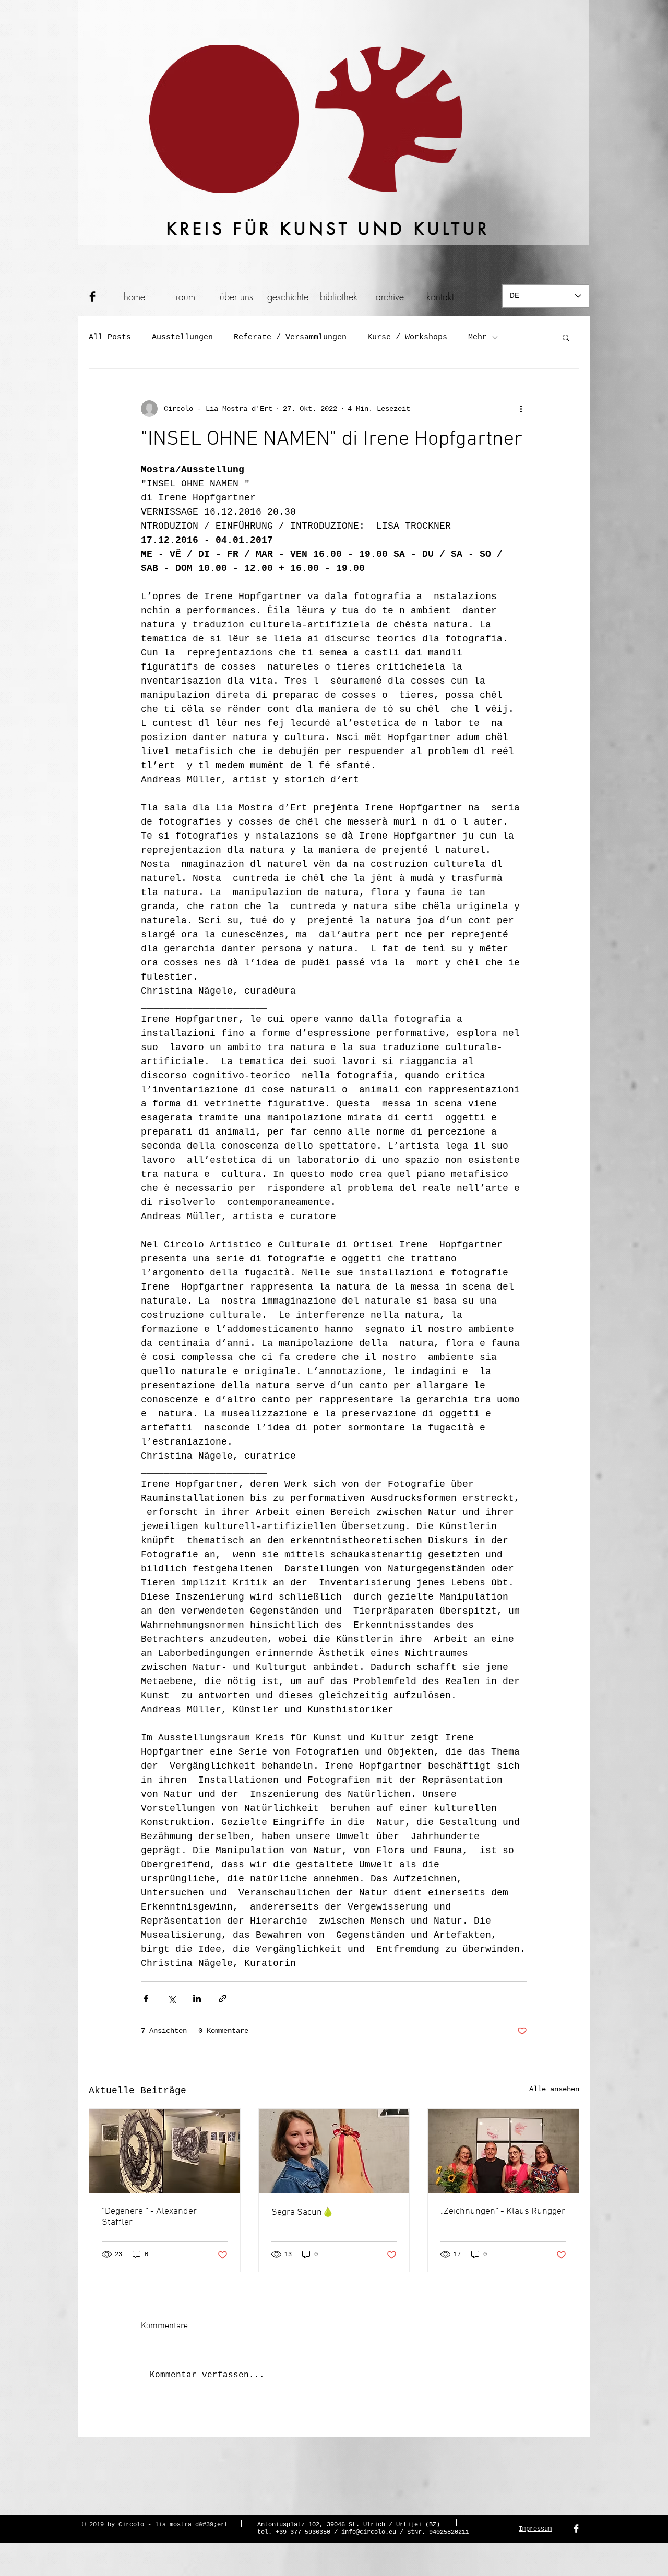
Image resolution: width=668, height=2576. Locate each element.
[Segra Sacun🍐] (334, 2151)
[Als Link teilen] (223, 1999)
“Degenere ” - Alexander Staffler (149, 2217)
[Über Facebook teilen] (146, 1999)
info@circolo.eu (369, 2532)
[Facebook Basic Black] (92, 296)
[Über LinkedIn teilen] (197, 1999)
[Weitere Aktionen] (521, 409)
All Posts (110, 337)
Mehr (478, 337)
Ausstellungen (182, 337)
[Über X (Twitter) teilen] (171, 1999)
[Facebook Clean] (576, 2529)
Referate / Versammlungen (290, 337)
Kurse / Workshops (407, 337)
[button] (566, 337)
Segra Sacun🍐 (302, 2213)
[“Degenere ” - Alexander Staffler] (165, 2151)
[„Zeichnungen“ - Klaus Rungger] (503, 2151)
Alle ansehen (554, 2089)
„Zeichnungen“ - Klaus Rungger (503, 2211)
